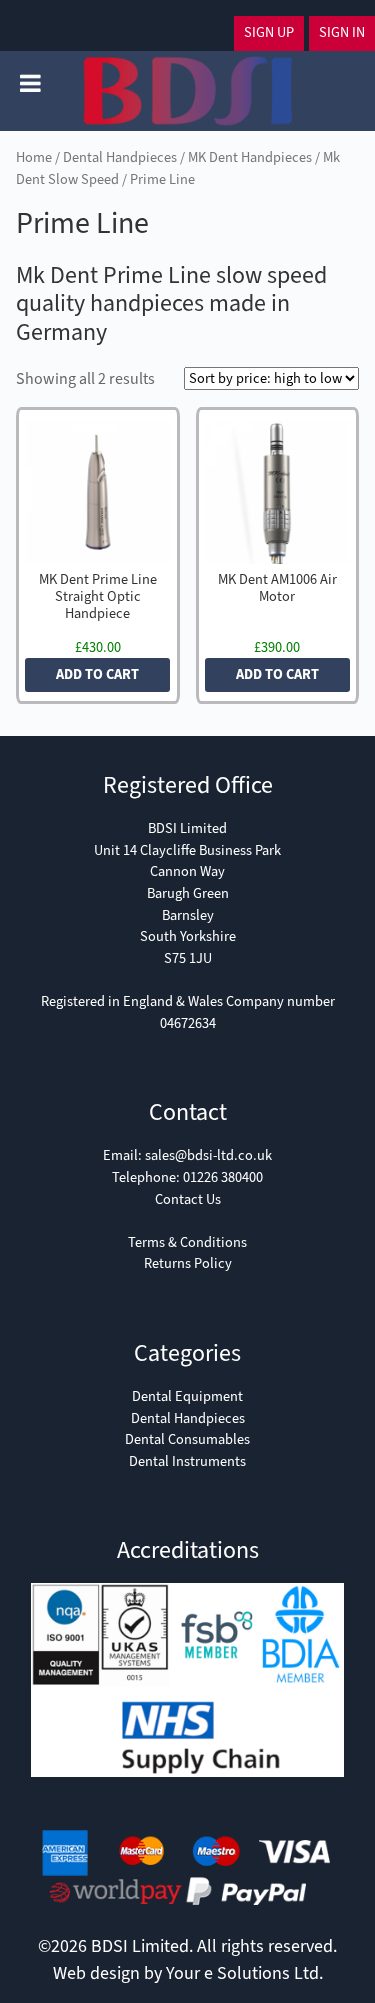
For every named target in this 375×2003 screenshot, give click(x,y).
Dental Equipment (187, 1396)
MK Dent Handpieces (250, 157)
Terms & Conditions (187, 1242)
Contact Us (188, 1199)
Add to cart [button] (97, 674)
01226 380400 (223, 1177)
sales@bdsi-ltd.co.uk (208, 1155)
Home (34, 157)
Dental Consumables (187, 1439)
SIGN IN (342, 32)
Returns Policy (188, 1263)
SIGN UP (269, 32)
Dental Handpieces (120, 157)
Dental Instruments (187, 1461)
